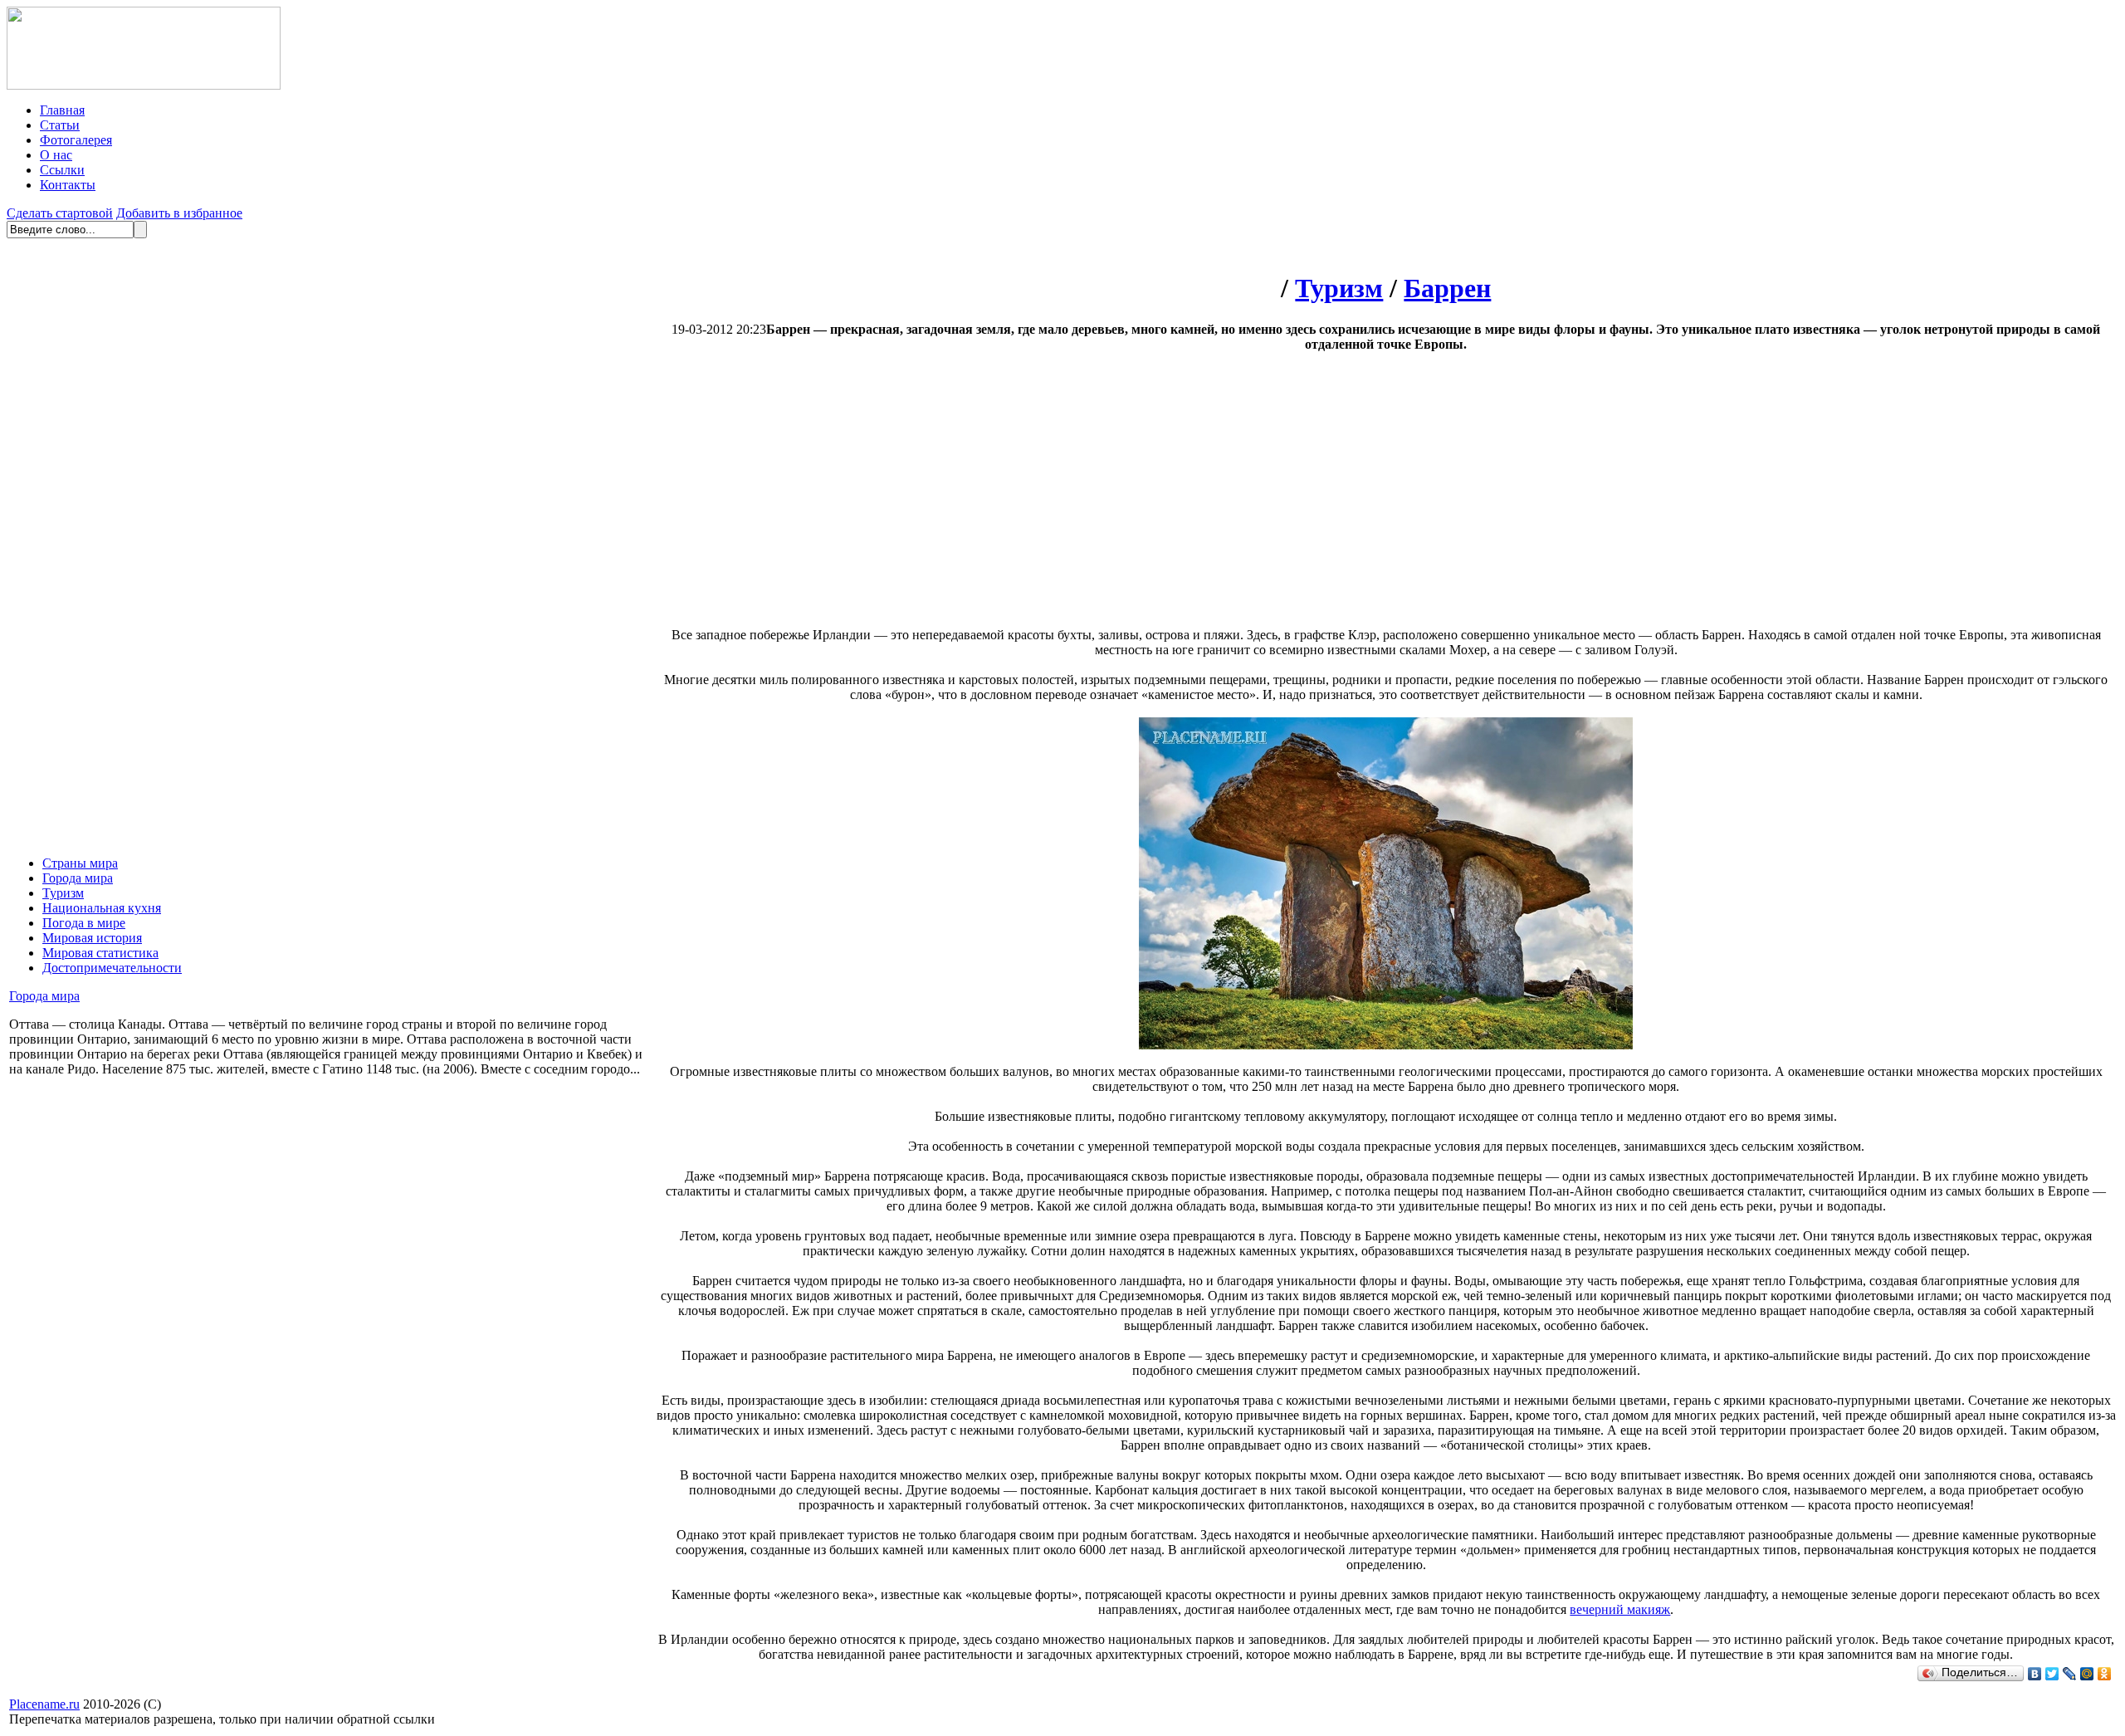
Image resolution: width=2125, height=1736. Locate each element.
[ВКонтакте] (2035, 1674)
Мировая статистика (100, 953)
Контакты (68, 185)
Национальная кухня (102, 908)
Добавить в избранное (179, 213)
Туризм (63, 893)
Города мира (78, 878)
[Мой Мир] (2087, 1674)
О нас (56, 155)
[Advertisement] (1247, 496)
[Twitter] (2052, 1674)
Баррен (1447, 288)
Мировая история (92, 938)
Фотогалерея (76, 140)
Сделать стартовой (60, 213)
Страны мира (80, 863)
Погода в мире (84, 923)
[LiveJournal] (2070, 1674)
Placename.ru (44, 1704)
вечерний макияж (1620, 1609)
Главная (62, 110)
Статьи (60, 125)
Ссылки (62, 170)
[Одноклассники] (2105, 1674)
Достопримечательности (112, 968)
